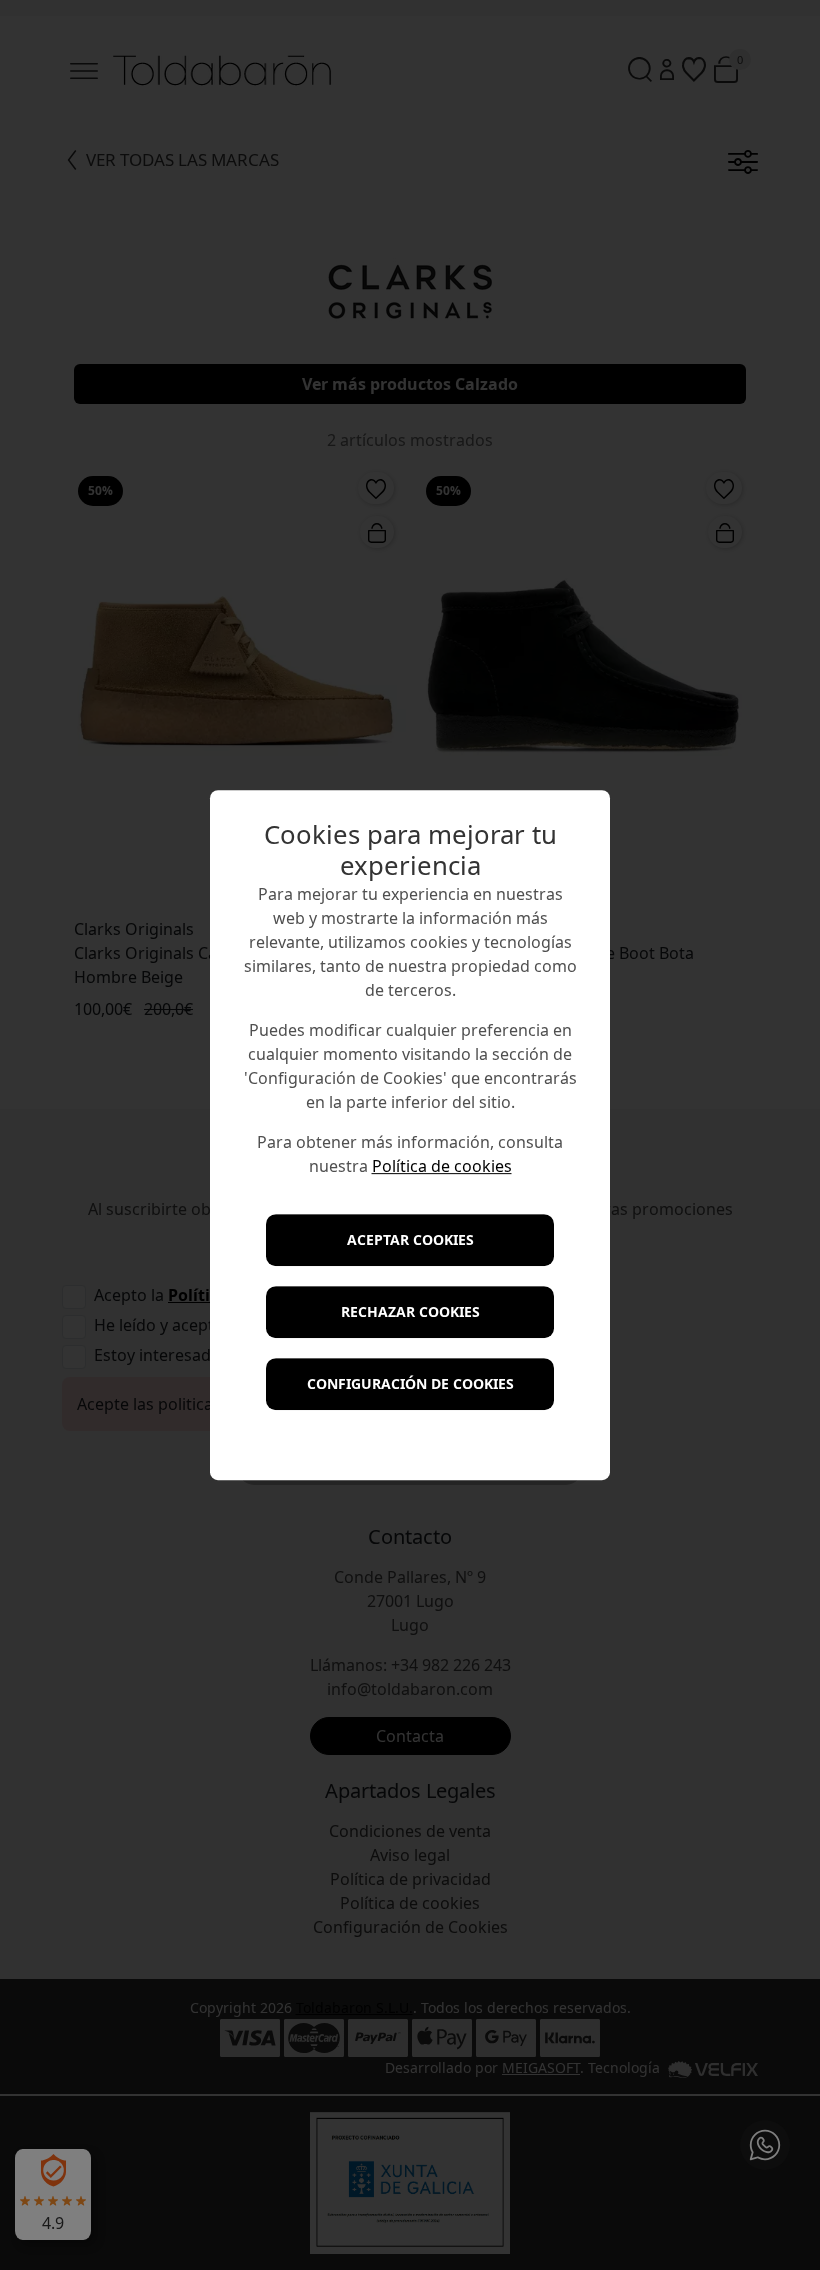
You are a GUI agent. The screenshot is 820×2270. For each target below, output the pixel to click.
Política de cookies (442, 1166)
